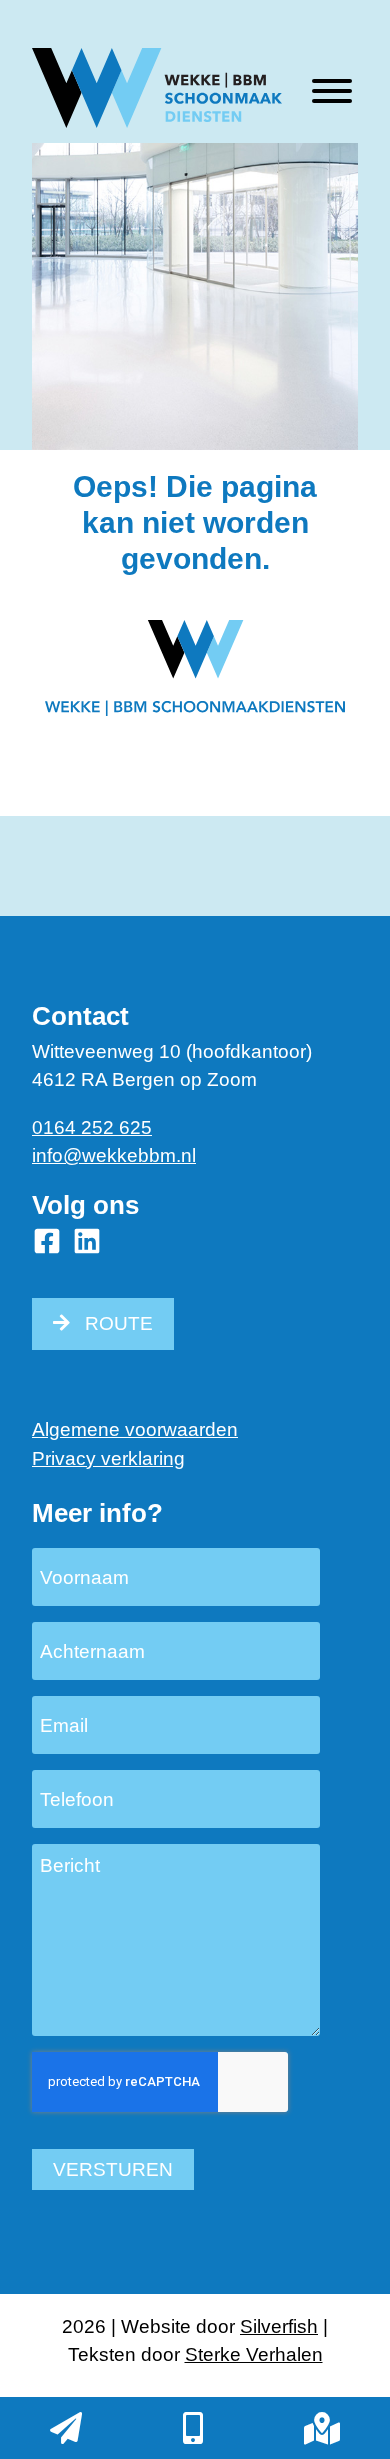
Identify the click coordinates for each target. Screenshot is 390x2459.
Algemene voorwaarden (135, 1429)
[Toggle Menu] (332, 91)
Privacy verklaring (108, 1458)
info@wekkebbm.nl (114, 1155)
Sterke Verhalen (254, 2354)
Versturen (113, 2169)
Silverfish (279, 2326)
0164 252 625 (92, 1127)
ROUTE (119, 1323)
